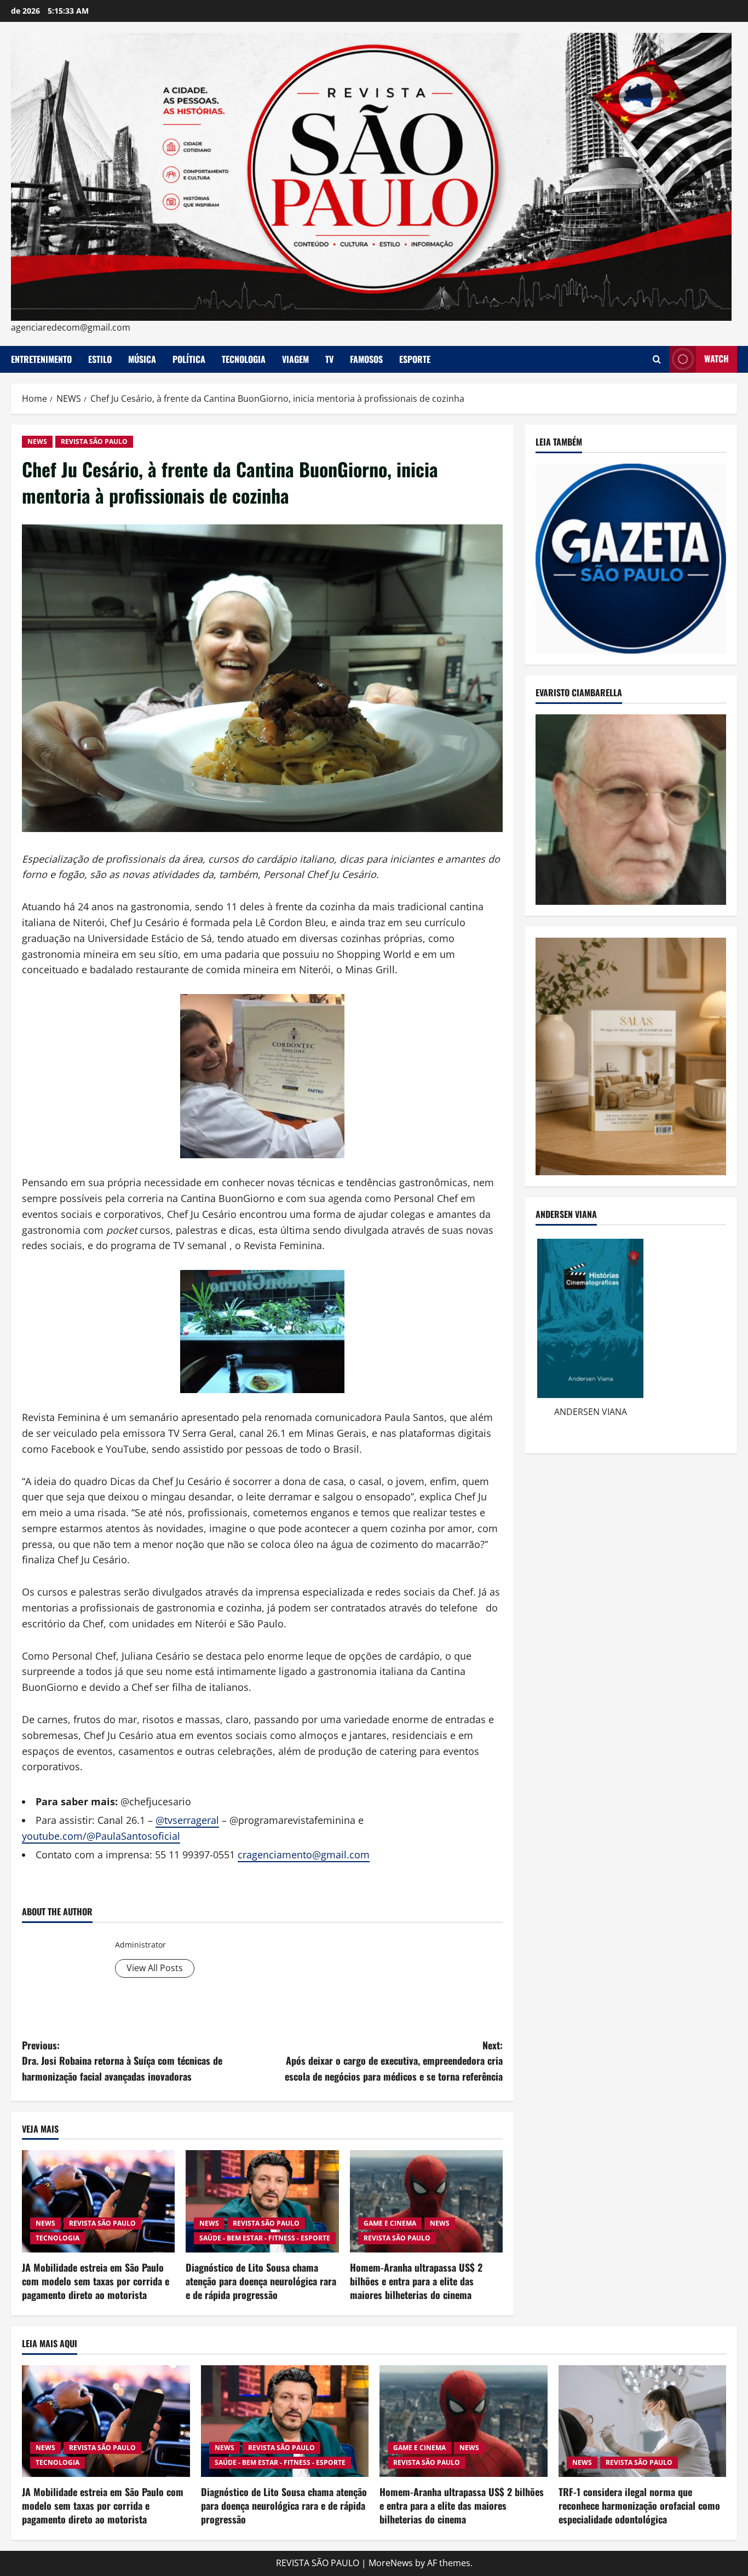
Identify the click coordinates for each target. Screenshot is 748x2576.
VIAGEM (295, 359)
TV (329, 359)
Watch (717, 359)
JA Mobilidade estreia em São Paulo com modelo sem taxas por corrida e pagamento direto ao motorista (96, 2281)
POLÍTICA (189, 359)
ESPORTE (415, 359)
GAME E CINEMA (390, 2223)
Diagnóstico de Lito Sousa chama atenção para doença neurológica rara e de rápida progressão (261, 2281)
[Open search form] (657, 359)
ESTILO (100, 359)
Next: (394, 2061)
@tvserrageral (187, 1820)
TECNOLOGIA (244, 359)
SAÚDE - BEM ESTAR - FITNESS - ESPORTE (265, 2238)
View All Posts (155, 1968)
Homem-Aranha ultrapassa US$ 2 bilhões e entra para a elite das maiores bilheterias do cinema (416, 2281)
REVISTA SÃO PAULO (94, 441)
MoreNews (391, 2563)
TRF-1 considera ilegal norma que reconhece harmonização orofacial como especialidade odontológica (639, 2505)
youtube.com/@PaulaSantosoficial (101, 1836)
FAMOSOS (366, 359)
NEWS (37, 441)
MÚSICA (142, 359)
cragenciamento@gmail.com (304, 1855)
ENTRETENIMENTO (41, 359)
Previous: (122, 2061)
